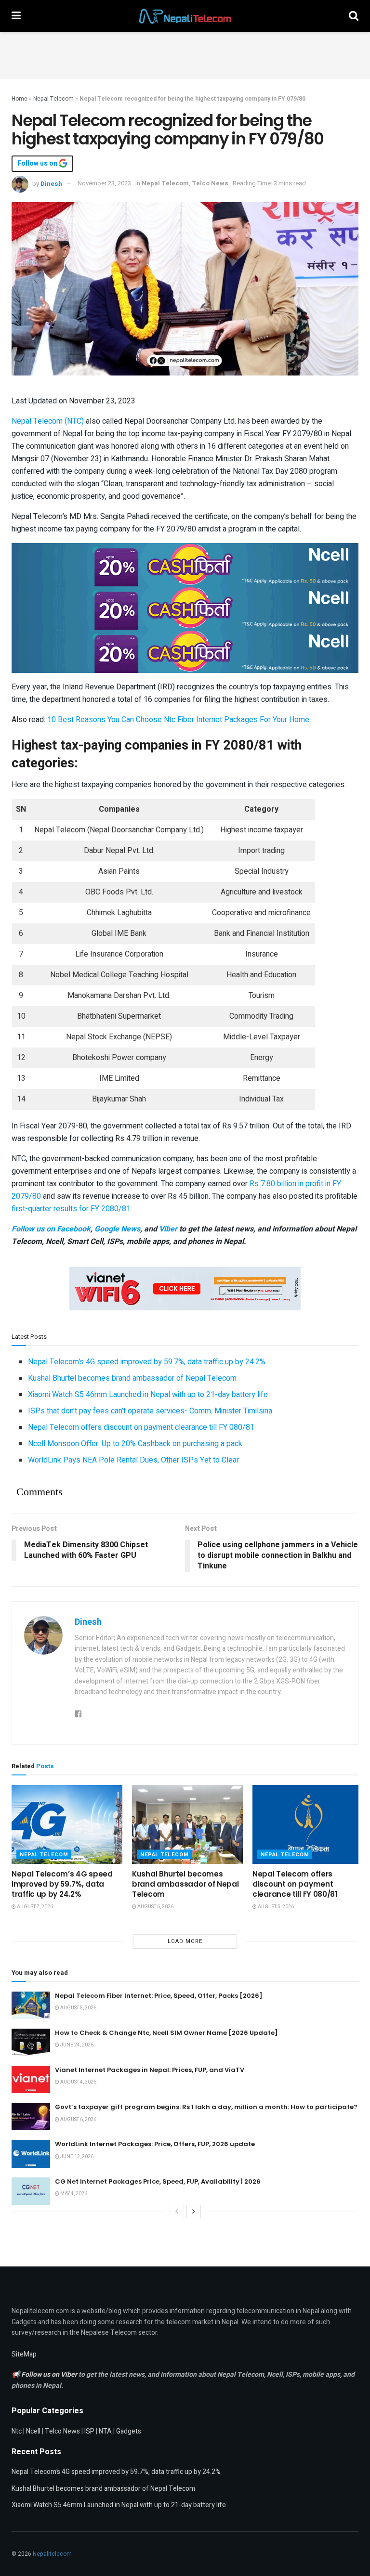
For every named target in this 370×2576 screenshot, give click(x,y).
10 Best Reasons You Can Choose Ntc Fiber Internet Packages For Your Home (178, 720)
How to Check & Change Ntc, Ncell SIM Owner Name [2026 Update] (166, 2033)
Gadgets (129, 2431)
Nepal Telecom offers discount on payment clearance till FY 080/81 (141, 1427)
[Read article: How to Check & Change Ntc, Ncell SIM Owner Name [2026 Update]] (31, 2042)
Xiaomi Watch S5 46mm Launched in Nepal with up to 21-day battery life (148, 1395)
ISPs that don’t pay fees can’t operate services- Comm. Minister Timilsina (150, 1411)
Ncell (33, 2431)
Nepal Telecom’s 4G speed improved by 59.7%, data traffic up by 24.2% (147, 1362)
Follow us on (38, 164)
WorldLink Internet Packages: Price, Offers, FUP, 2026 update (155, 2144)
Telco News (210, 183)
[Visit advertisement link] (185, 564)
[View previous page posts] (177, 2212)
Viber (168, 1229)
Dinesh (51, 183)
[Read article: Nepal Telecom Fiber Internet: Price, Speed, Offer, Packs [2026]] (31, 2005)
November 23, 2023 (104, 183)
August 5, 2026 (275, 1907)
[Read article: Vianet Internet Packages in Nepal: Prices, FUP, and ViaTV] (31, 2079)
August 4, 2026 (78, 2082)
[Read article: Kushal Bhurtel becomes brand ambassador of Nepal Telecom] (187, 1825)
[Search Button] (354, 16)
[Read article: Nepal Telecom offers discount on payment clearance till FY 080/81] (308, 1825)
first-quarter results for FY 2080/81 (71, 1209)
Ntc (17, 2431)
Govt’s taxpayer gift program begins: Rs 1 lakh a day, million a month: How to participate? (206, 2107)
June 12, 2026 (76, 2157)
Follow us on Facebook (51, 1229)
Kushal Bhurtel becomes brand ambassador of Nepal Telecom (132, 1378)
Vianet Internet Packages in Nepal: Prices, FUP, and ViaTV (150, 2070)
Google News (117, 1229)
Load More (185, 1941)
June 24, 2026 (76, 2045)
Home (20, 99)
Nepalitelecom (52, 2554)
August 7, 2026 (34, 1907)
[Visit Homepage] (185, 16)
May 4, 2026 (73, 2194)
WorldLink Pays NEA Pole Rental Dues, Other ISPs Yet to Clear (133, 1460)
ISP (89, 2431)
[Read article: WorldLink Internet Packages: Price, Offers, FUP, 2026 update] (31, 2154)
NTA (105, 2431)
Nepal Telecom (53, 99)
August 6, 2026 (155, 1907)
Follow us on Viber (50, 2375)
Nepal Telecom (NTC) (48, 421)
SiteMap (24, 2354)
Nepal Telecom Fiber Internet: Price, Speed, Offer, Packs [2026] (159, 1996)
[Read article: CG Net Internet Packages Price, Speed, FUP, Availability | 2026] (31, 2191)
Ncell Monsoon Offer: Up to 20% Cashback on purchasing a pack (135, 1444)
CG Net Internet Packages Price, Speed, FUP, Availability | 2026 (158, 2181)
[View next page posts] (194, 2212)
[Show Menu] (16, 16)
